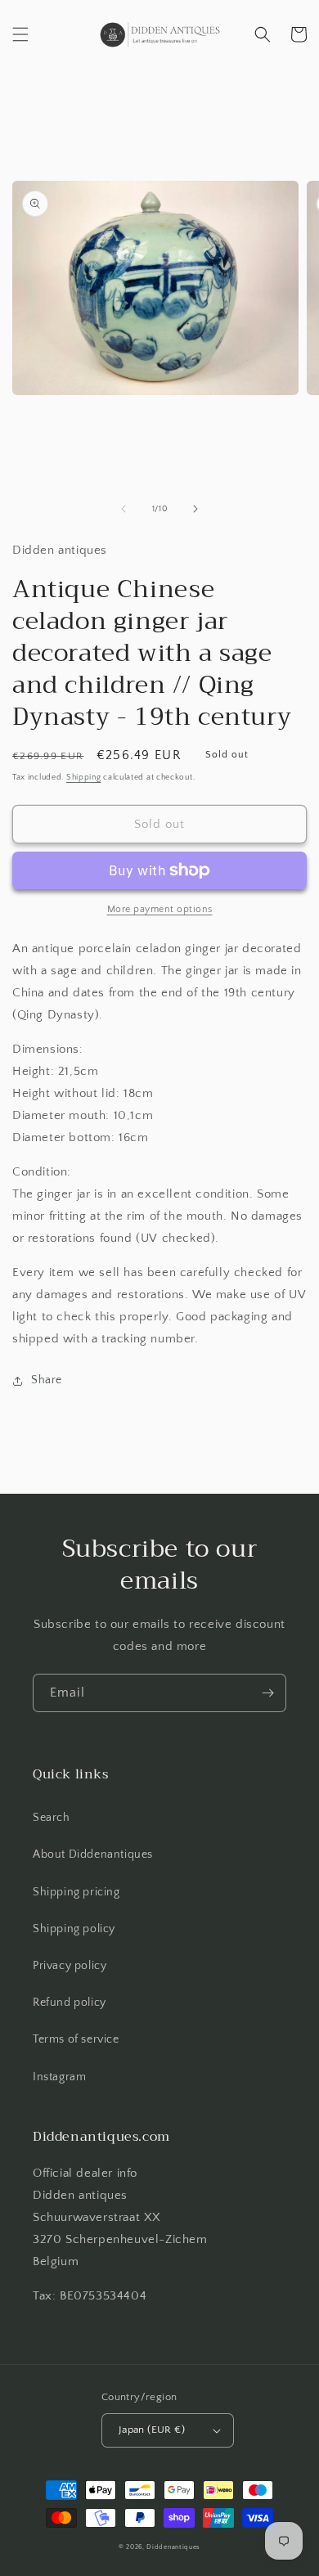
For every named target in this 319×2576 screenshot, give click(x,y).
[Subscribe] (267, 1693)
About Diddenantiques (93, 1854)
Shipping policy (74, 1929)
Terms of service (76, 2039)
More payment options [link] (160, 909)
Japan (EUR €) (152, 2430)
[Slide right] (195, 509)
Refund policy (70, 2003)
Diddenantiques (173, 2547)
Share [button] (47, 1380)
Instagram (59, 2077)
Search (52, 1818)
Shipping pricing (76, 1892)
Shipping (84, 778)
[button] (20, 34)
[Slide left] (124, 509)
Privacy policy (70, 1966)
